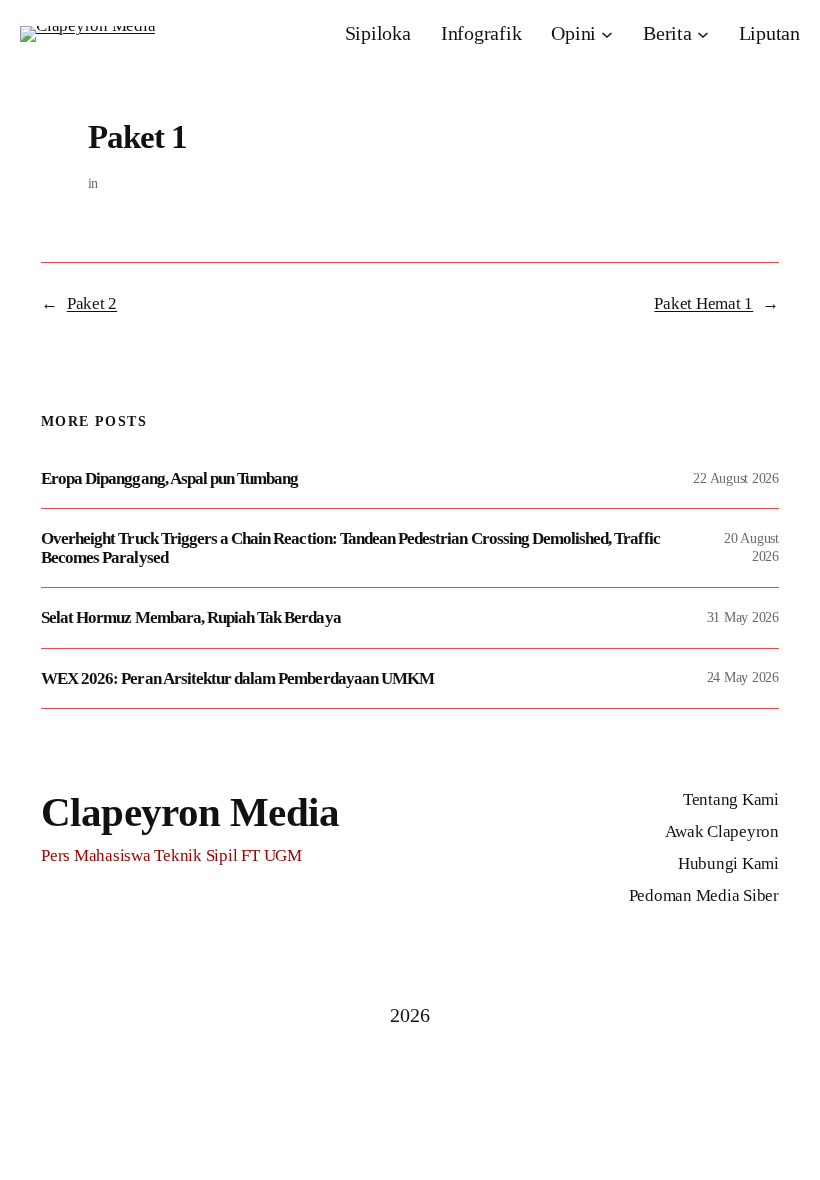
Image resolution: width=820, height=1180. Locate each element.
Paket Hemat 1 (703, 303)
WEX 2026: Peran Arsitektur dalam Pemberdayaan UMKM (237, 678)
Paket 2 (92, 303)
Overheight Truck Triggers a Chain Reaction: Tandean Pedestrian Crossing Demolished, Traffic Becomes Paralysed (350, 548)
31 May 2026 (743, 617)
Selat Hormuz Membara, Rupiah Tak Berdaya (191, 617)
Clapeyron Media (190, 812)
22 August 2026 (736, 478)
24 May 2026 (743, 677)
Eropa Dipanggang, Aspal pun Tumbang (169, 478)
